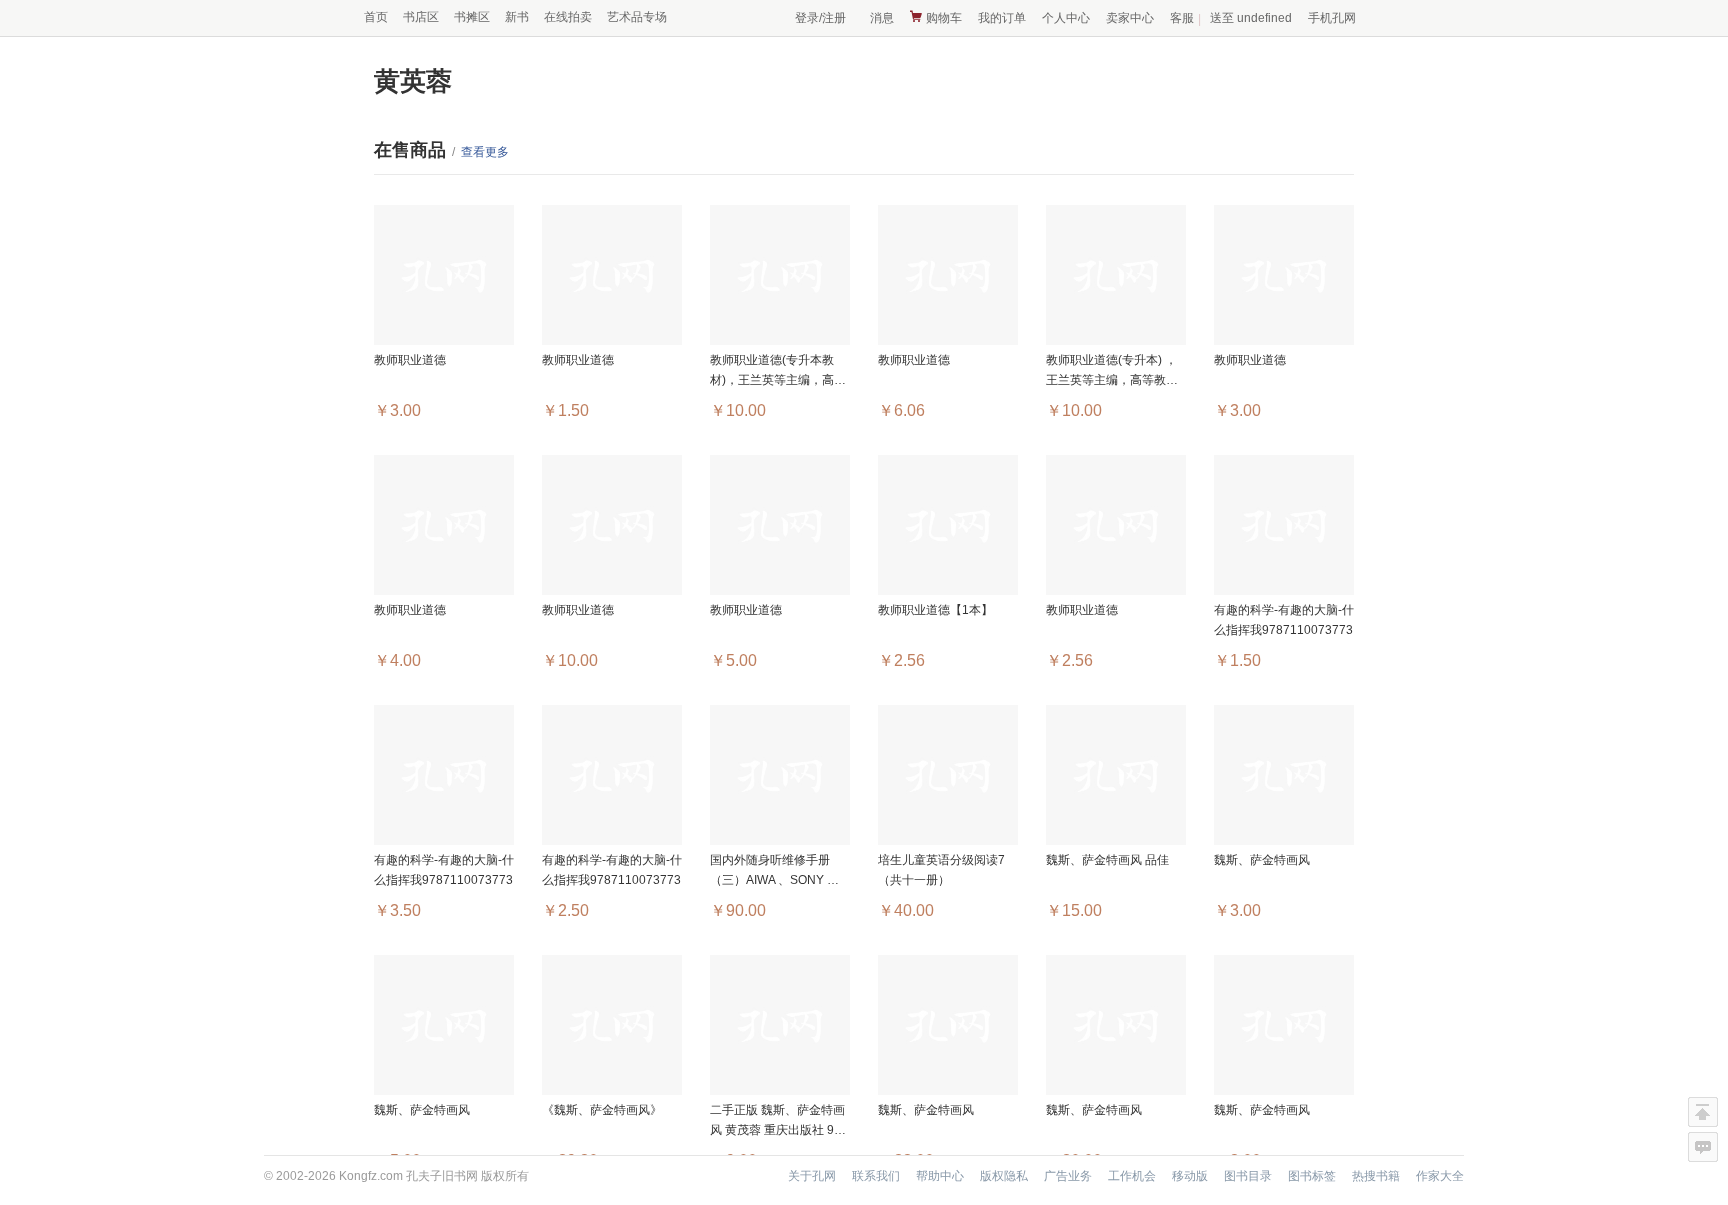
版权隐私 (1004, 1176)
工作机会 (1132, 1176)
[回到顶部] (1703, 1112)
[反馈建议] (1703, 1147)
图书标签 (1312, 1176)
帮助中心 (940, 1176)
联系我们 (876, 1176)
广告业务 (1068, 1176)
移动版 (1190, 1176)
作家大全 (1440, 1176)
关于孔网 (812, 1176)
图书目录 (1248, 1176)
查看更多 (485, 152)
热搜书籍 (1376, 1176)
